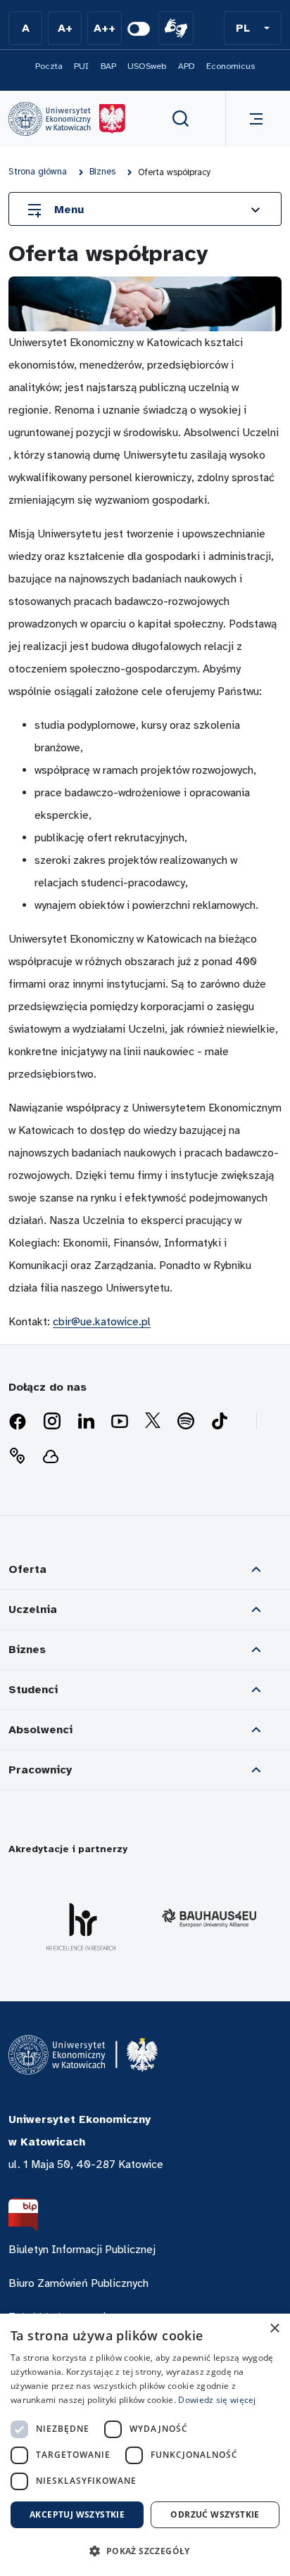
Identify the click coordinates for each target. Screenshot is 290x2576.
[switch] (139, 29)
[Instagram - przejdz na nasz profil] (52, 1422)
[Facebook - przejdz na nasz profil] (18, 1422)
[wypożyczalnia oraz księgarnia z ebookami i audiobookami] (51, 1456)
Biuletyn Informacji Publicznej (82, 2250)
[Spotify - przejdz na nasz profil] (186, 1422)
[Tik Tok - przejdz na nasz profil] (220, 1422)
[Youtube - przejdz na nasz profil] (120, 1422)
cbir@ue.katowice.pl (102, 1322)
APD (187, 66)
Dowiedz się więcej (217, 2400)
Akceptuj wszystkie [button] (77, 2514)
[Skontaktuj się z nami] (17, 1456)
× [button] (274, 2329)
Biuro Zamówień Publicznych (78, 2283)
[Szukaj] (181, 119)
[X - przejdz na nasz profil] (153, 1422)
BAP (108, 66)
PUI (81, 66)
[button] (253, 28)
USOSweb (147, 66)
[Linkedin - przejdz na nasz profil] (86, 1422)
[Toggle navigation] (253, 119)
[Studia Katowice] (67, 119)
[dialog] (145, 2445)
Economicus (231, 66)
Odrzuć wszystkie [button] (215, 2514)
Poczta (49, 66)
